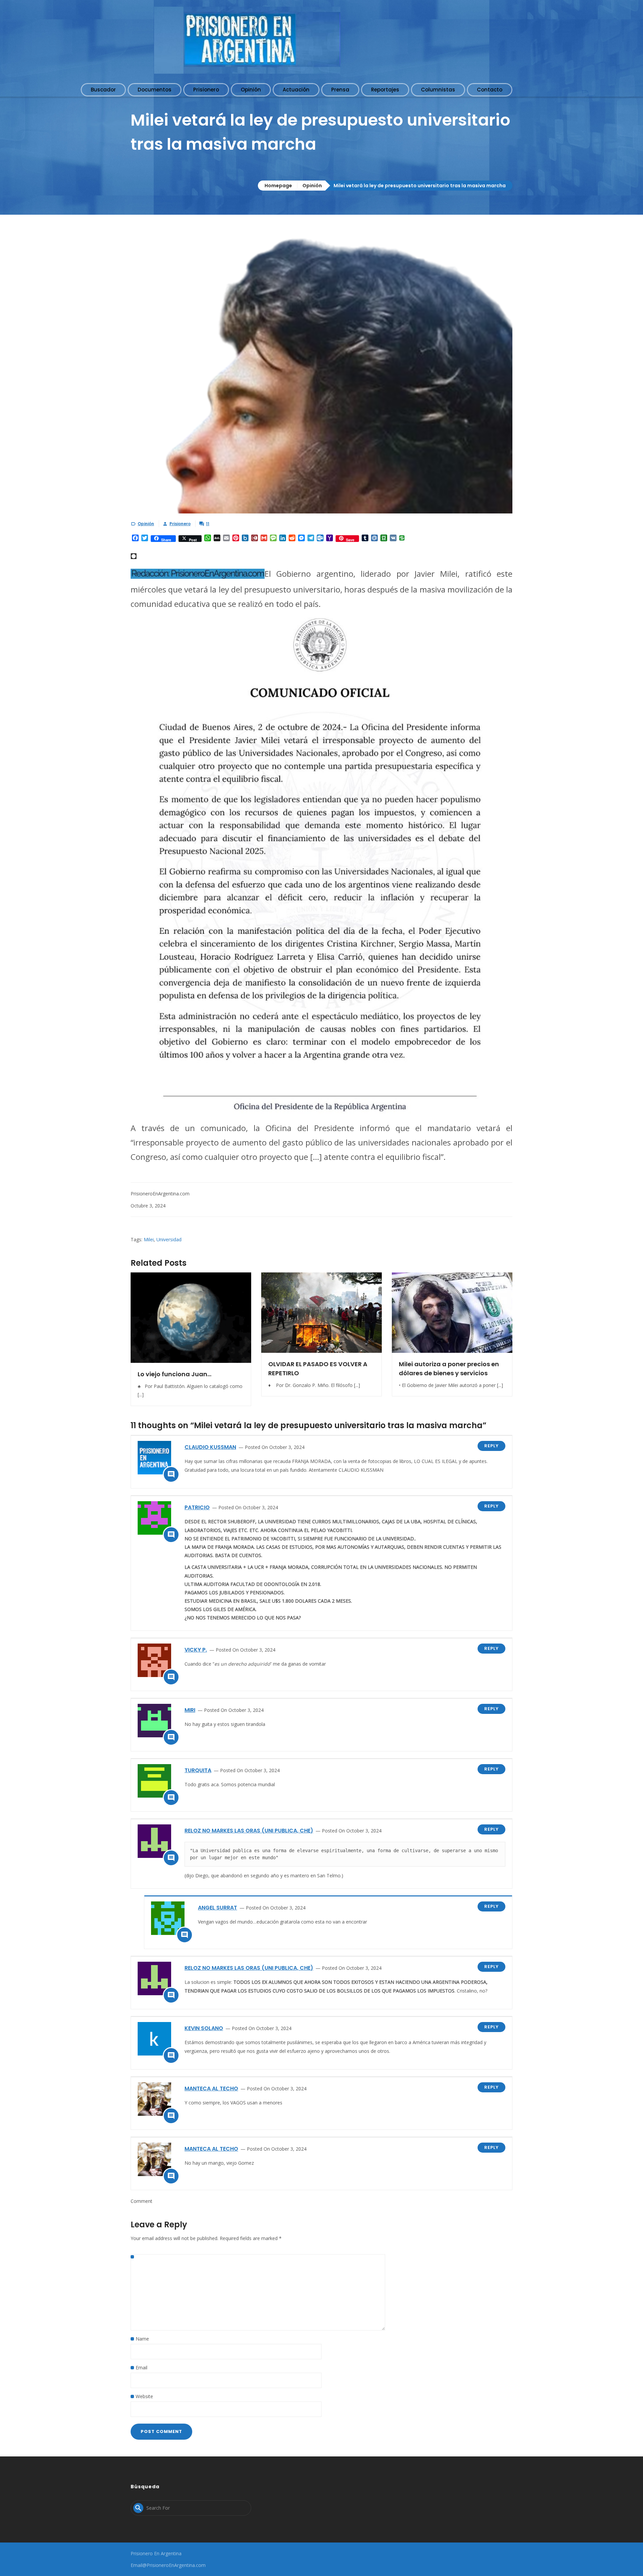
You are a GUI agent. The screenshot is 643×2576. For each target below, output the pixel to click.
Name (142, 2339)
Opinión (312, 186)
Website (144, 2396)
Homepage (278, 186)
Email (141, 2368)
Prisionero (180, 524)
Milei (149, 1239)
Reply (491, 1446)
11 (208, 524)
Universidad (169, 1239)
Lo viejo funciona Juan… (174, 1374)
